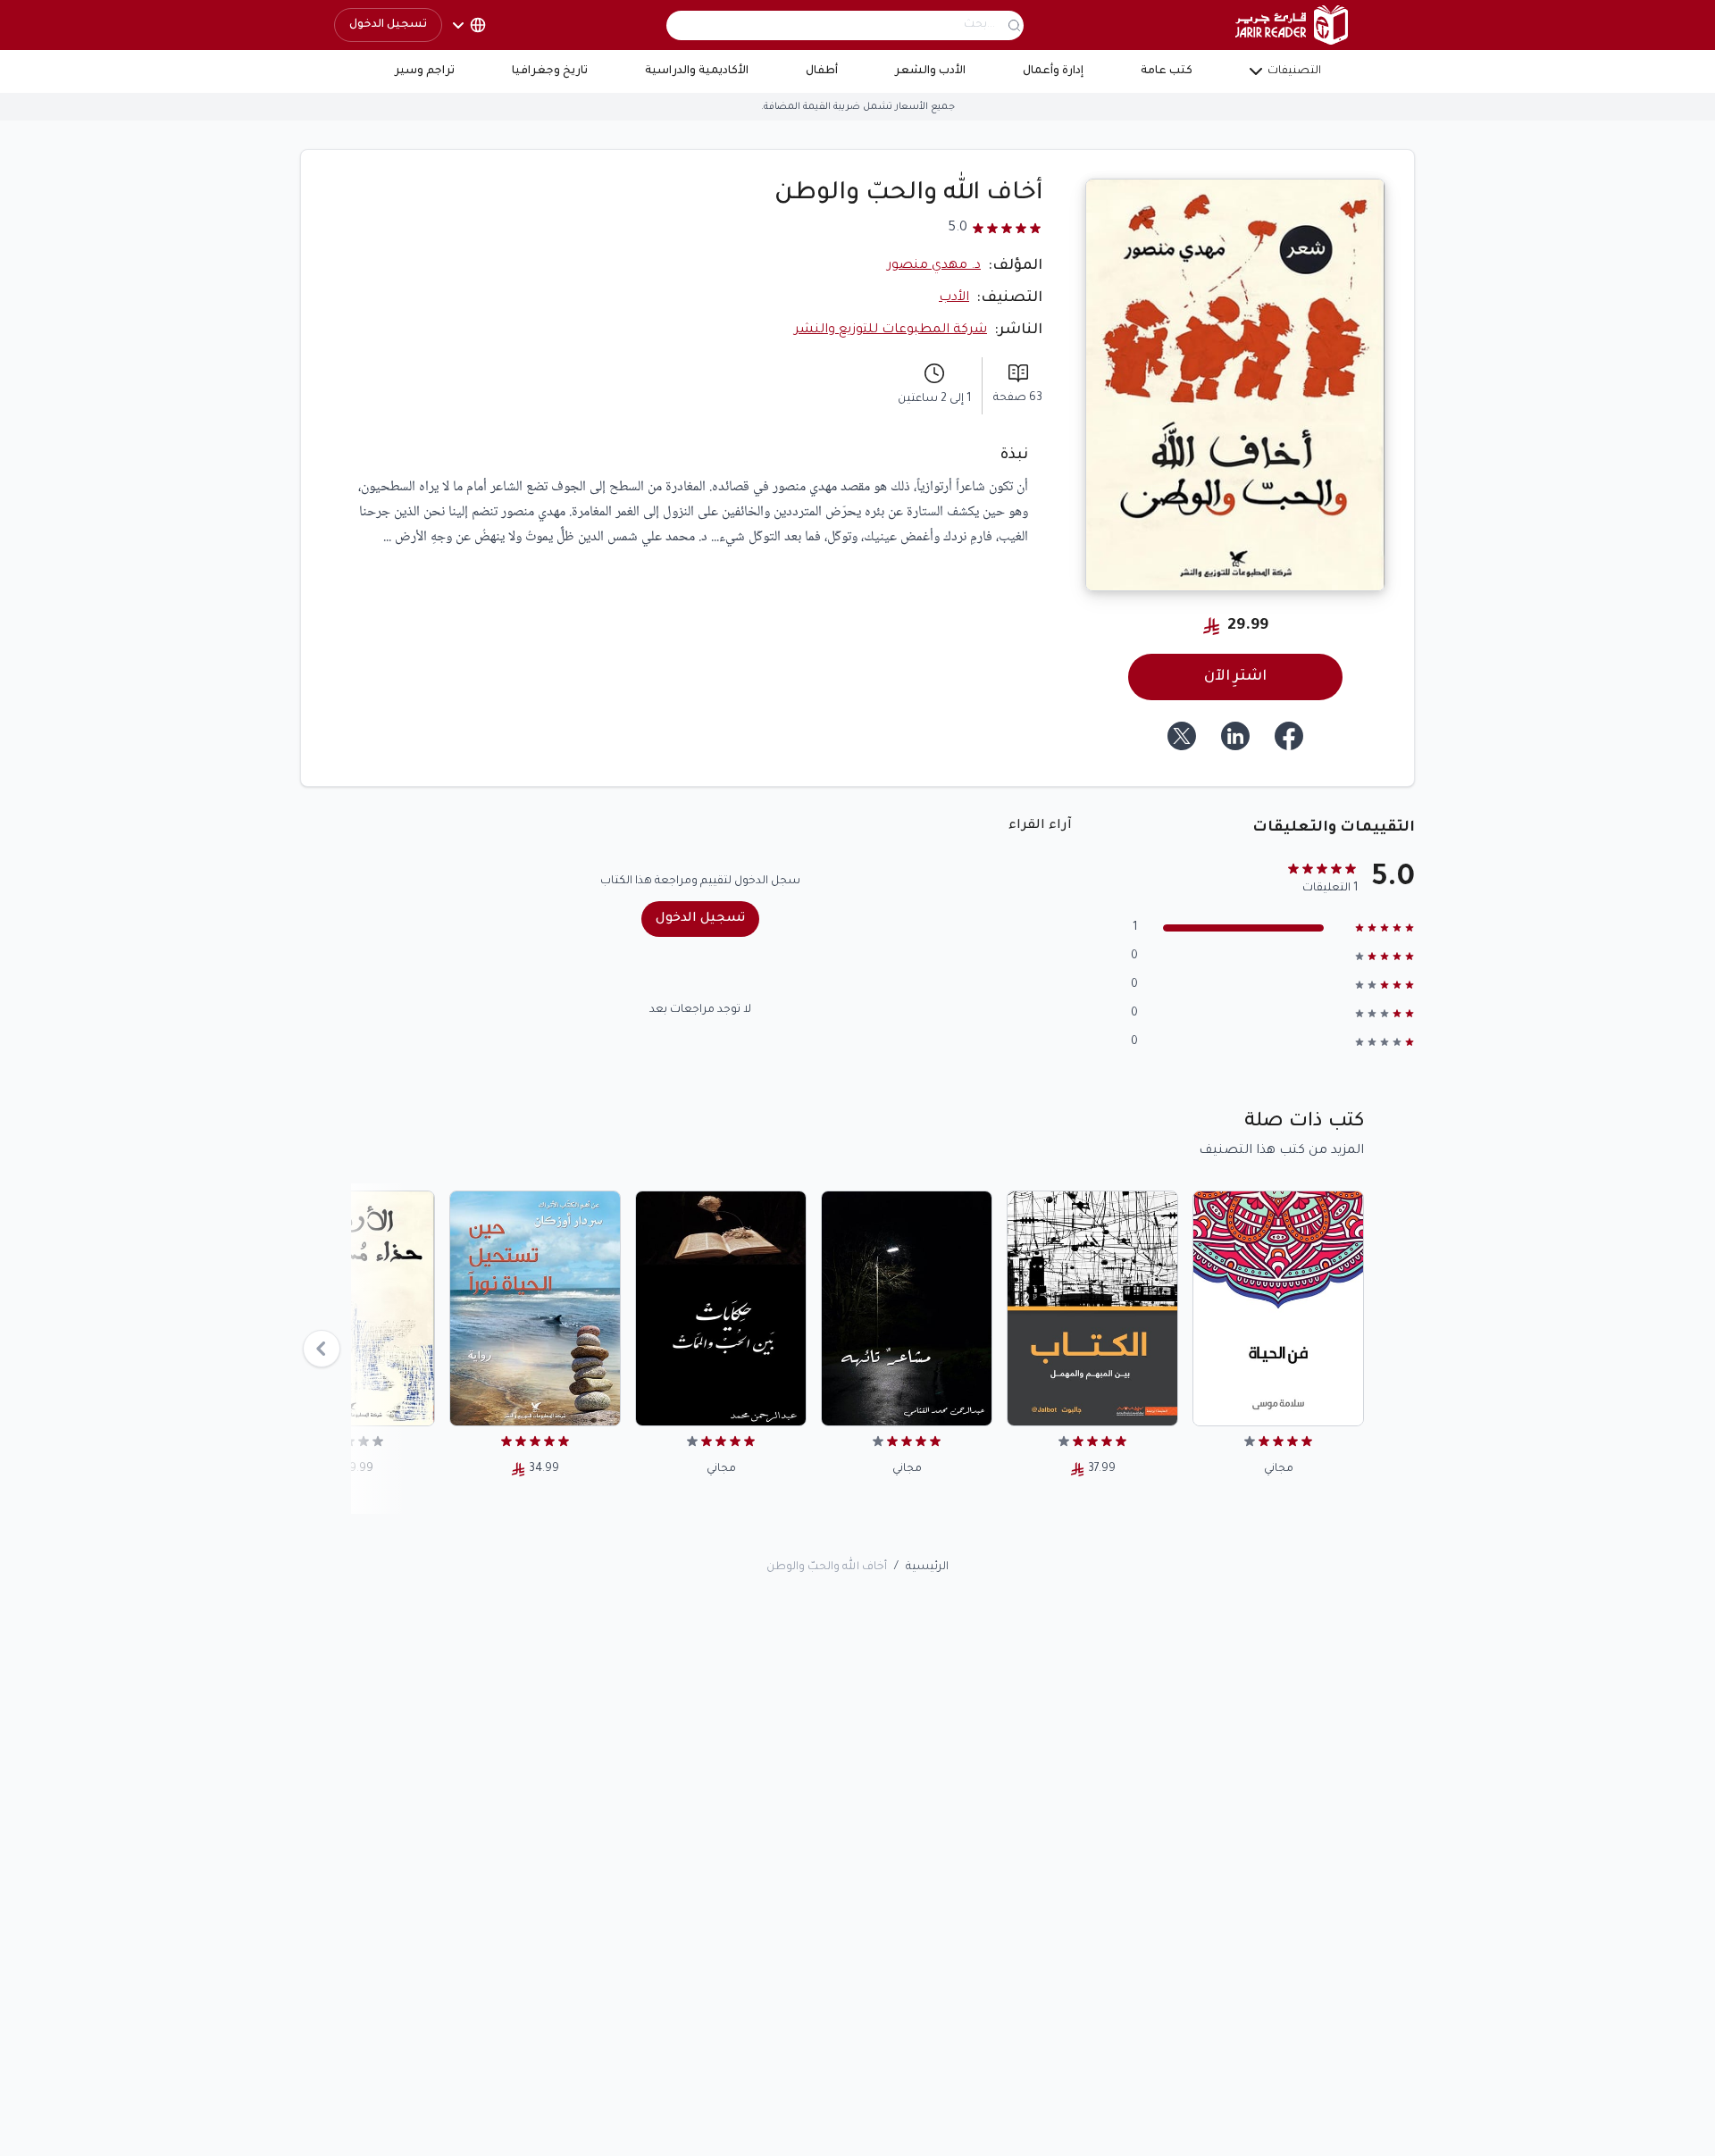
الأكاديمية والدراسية (697, 71)
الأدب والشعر (930, 71)
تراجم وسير (425, 71)
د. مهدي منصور (934, 266)
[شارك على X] (1182, 736)
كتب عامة (1167, 71)
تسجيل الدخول (388, 25)
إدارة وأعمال (1053, 71)
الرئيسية (927, 1567)
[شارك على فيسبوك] (1289, 736)
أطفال (822, 71)
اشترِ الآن (1235, 677)
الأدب (954, 298)
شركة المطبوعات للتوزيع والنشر (891, 330)
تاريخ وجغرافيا (550, 71)
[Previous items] (322, 1349)
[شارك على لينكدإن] (1235, 736)
